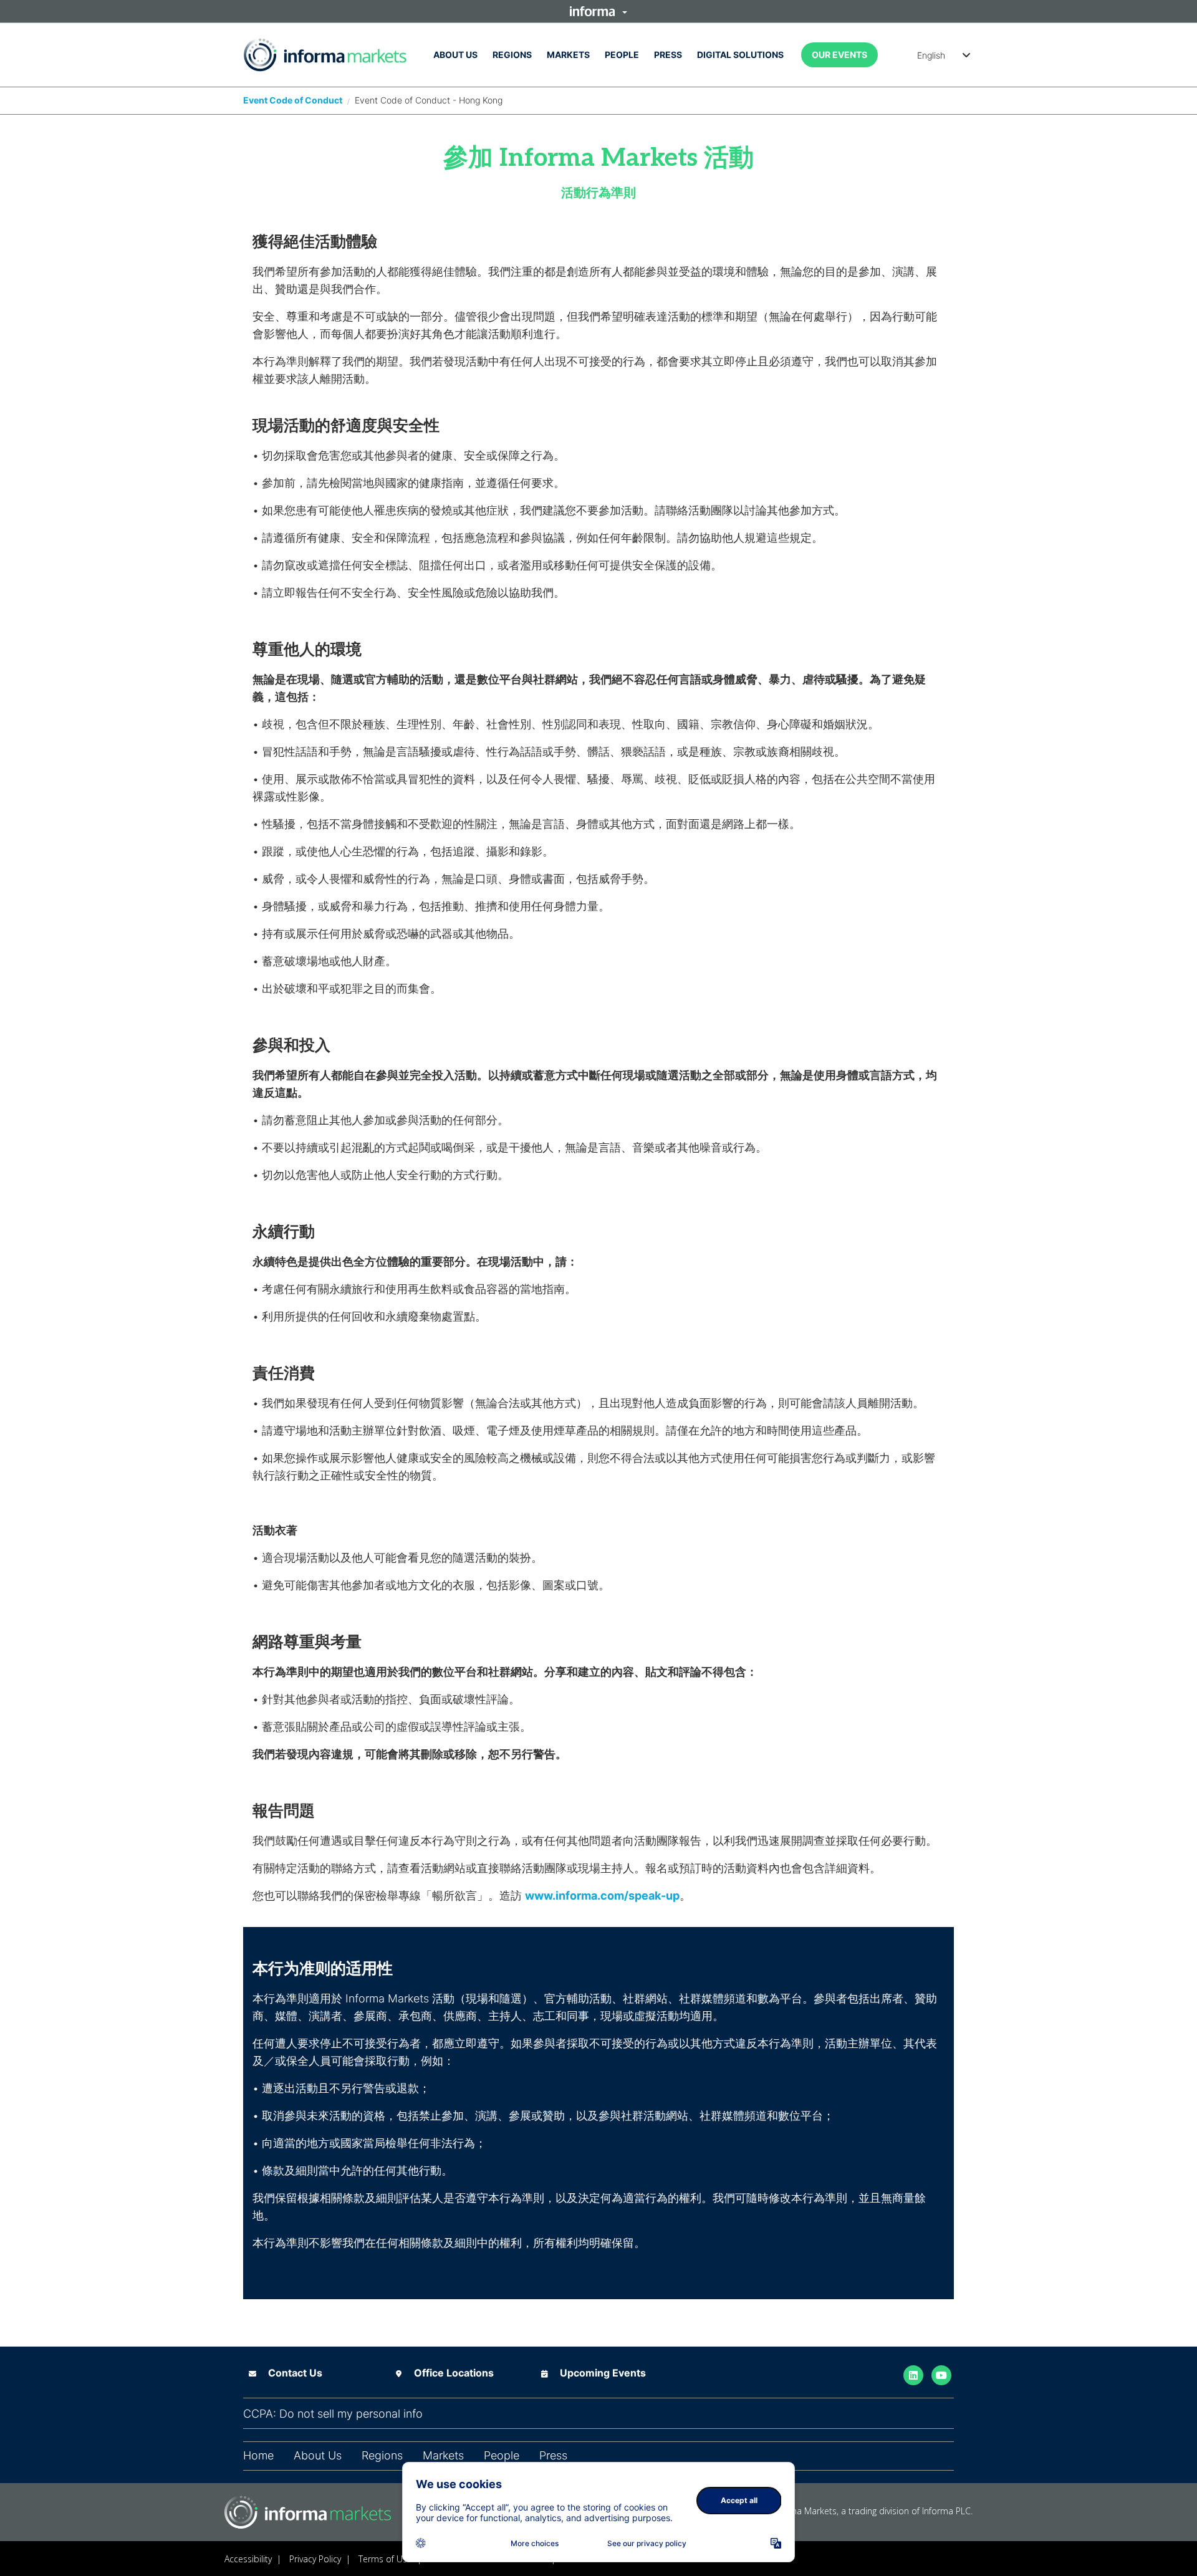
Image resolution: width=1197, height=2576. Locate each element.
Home (258, 2456)
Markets (568, 55)
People (622, 55)
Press (668, 55)
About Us (455, 55)
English (931, 55)
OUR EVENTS (839, 55)
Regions (512, 55)
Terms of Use (385, 2559)
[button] (598, 11)
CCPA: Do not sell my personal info (333, 2414)
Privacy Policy (315, 2559)
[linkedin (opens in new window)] (913, 2374)
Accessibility (248, 2559)
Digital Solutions (740, 55)
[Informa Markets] (325, 55)
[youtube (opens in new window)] (941, 2374)
